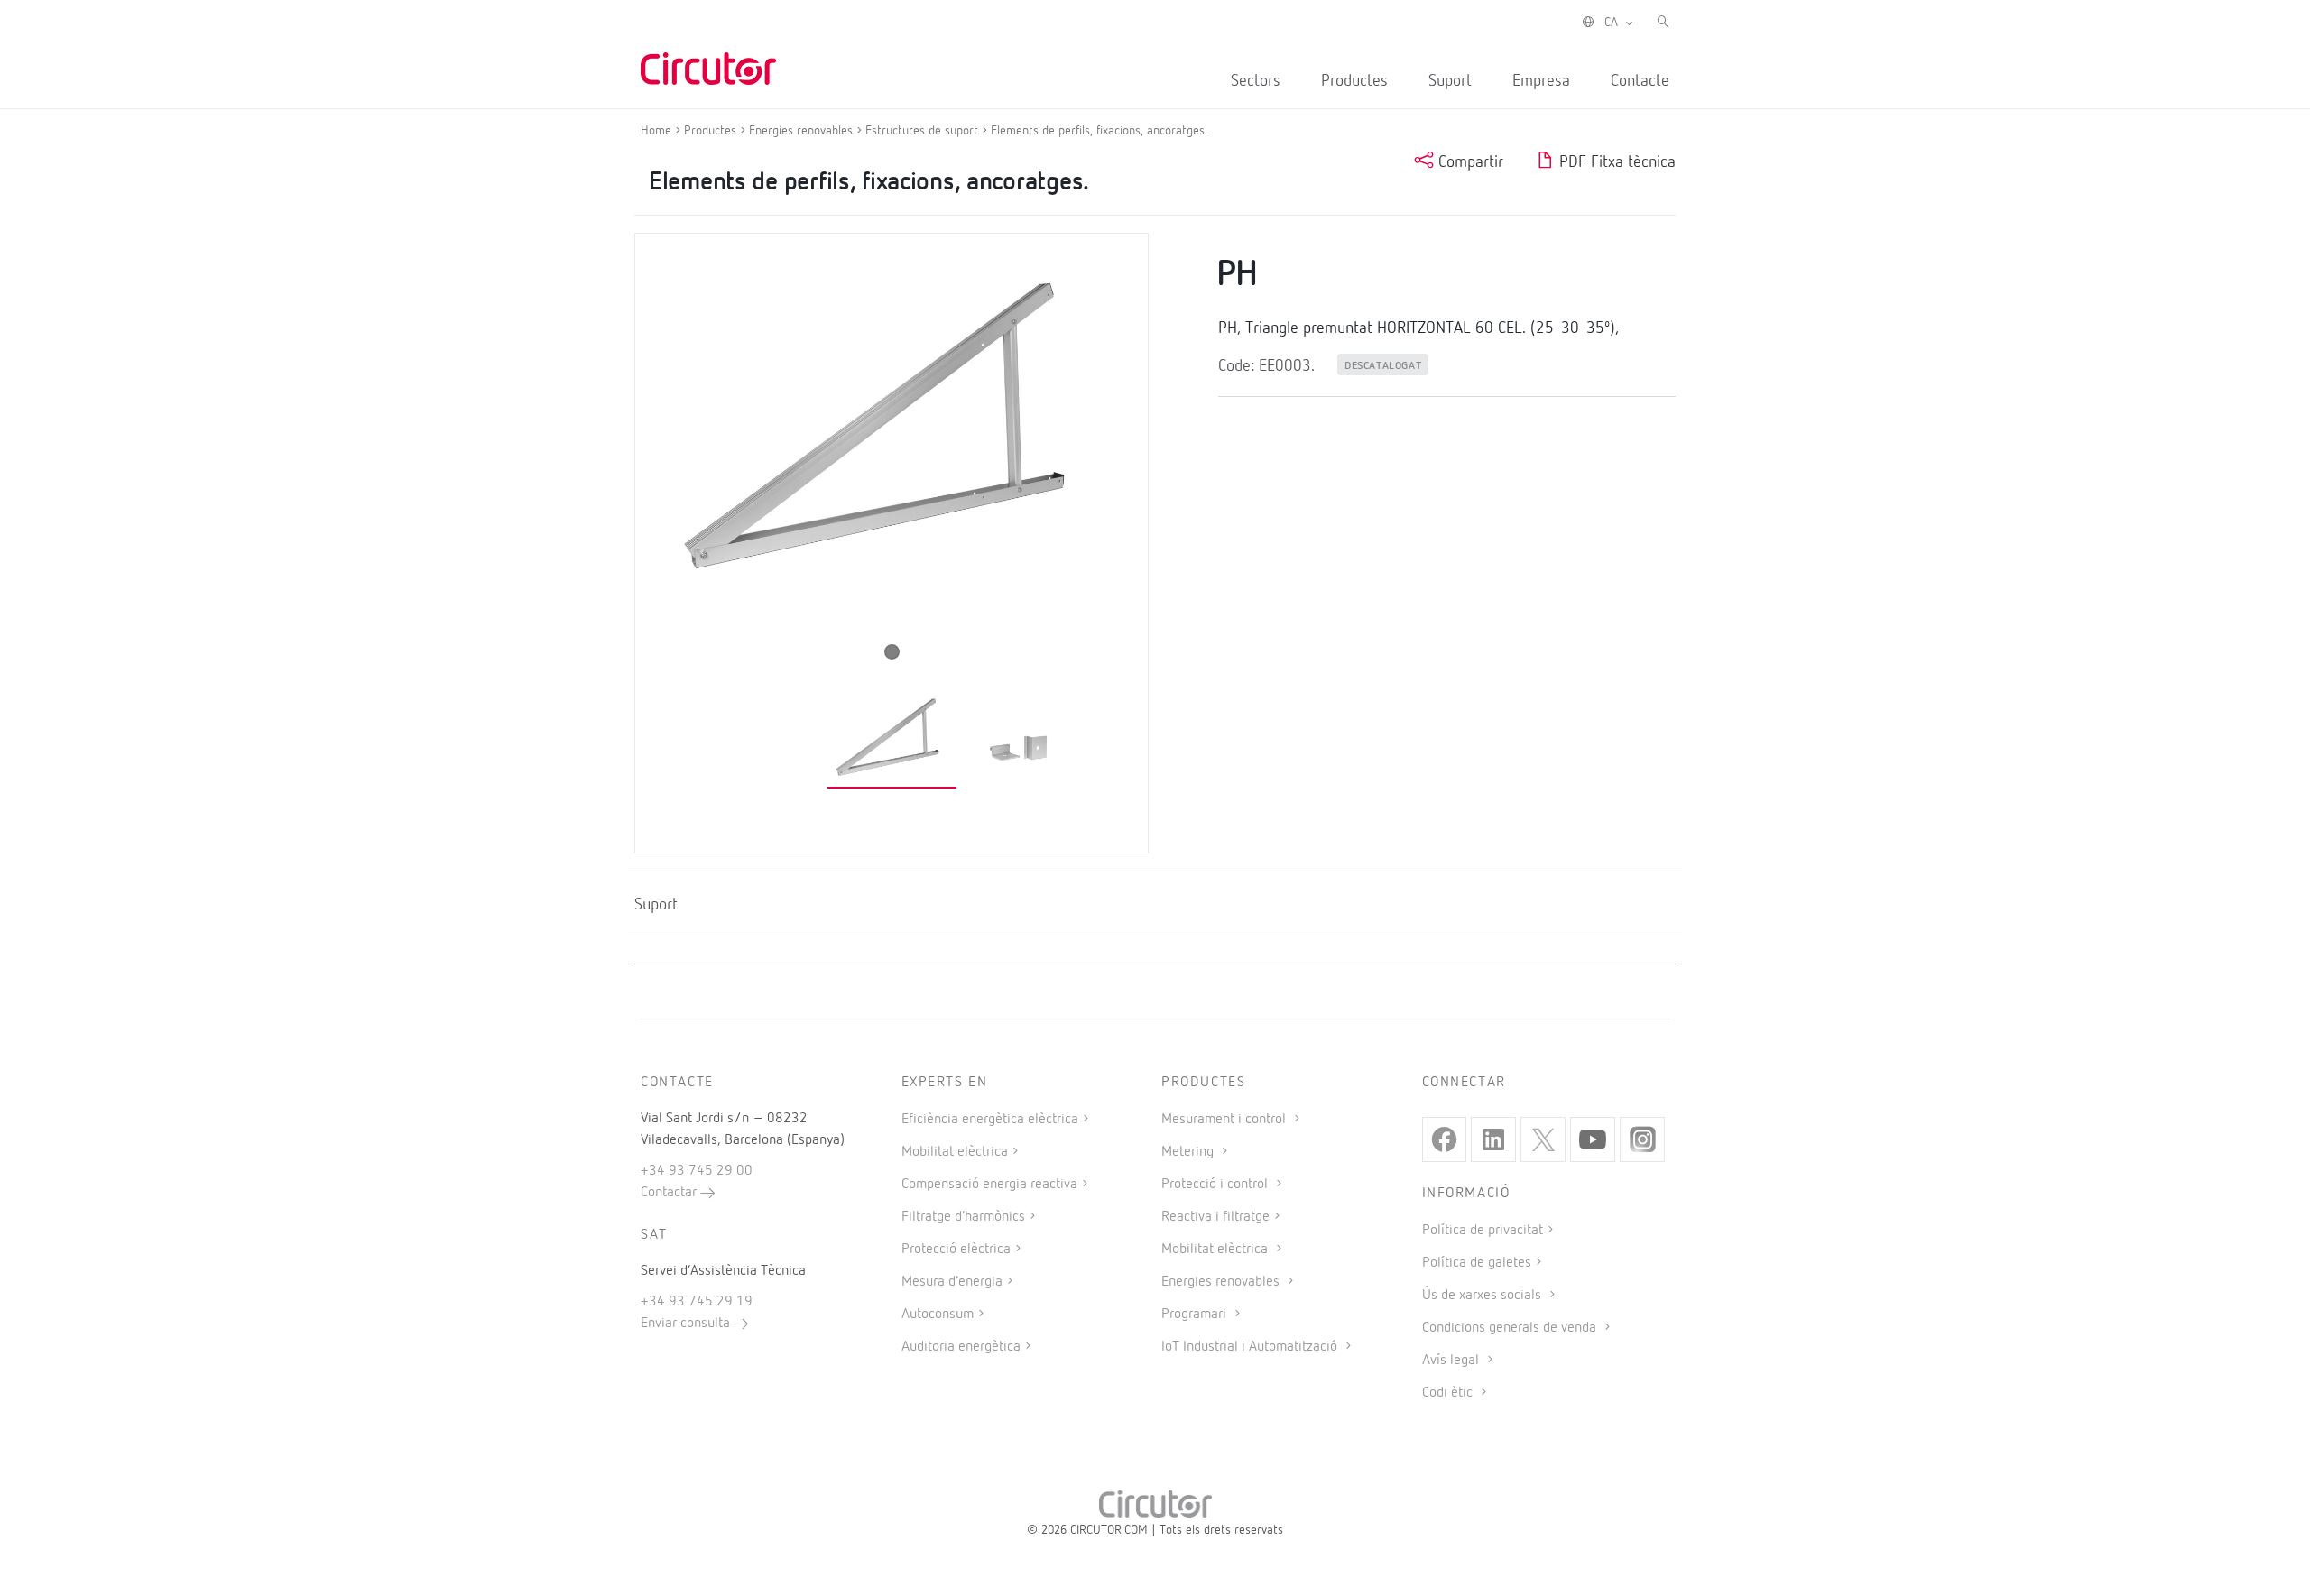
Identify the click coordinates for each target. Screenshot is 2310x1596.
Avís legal (1452, 1361)
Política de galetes (1477, 1263)
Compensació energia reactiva (989, 1185)
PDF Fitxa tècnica (1615, 162)
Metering (1189, 1152)
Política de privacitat (1483, 1231)
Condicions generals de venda (1511, 1328)
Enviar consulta (687, 1324)
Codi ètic (1449, 1393)
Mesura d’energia (952, 1282)
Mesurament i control (1225, 1120)
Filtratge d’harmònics (963, 1217)
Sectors (1256, 81)
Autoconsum (938, 1315)
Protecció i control (1216, 1185)
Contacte (1640, 81)
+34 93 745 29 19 (697, 1302)
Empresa (1541, 81)
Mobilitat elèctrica (955, 1152)
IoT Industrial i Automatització (1251, 1347)
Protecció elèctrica (956, 1250)
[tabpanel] (892, 739)
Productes (1354, 81)
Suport (1450, 81)
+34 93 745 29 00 (697, 1171)
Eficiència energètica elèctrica (990, 1120)
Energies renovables (1222, 1282)
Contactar (670, 1193)
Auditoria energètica (961, 1347)
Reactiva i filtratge (1215, 1217)
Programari (1196, 1315)
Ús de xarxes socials (1483, 1296)
